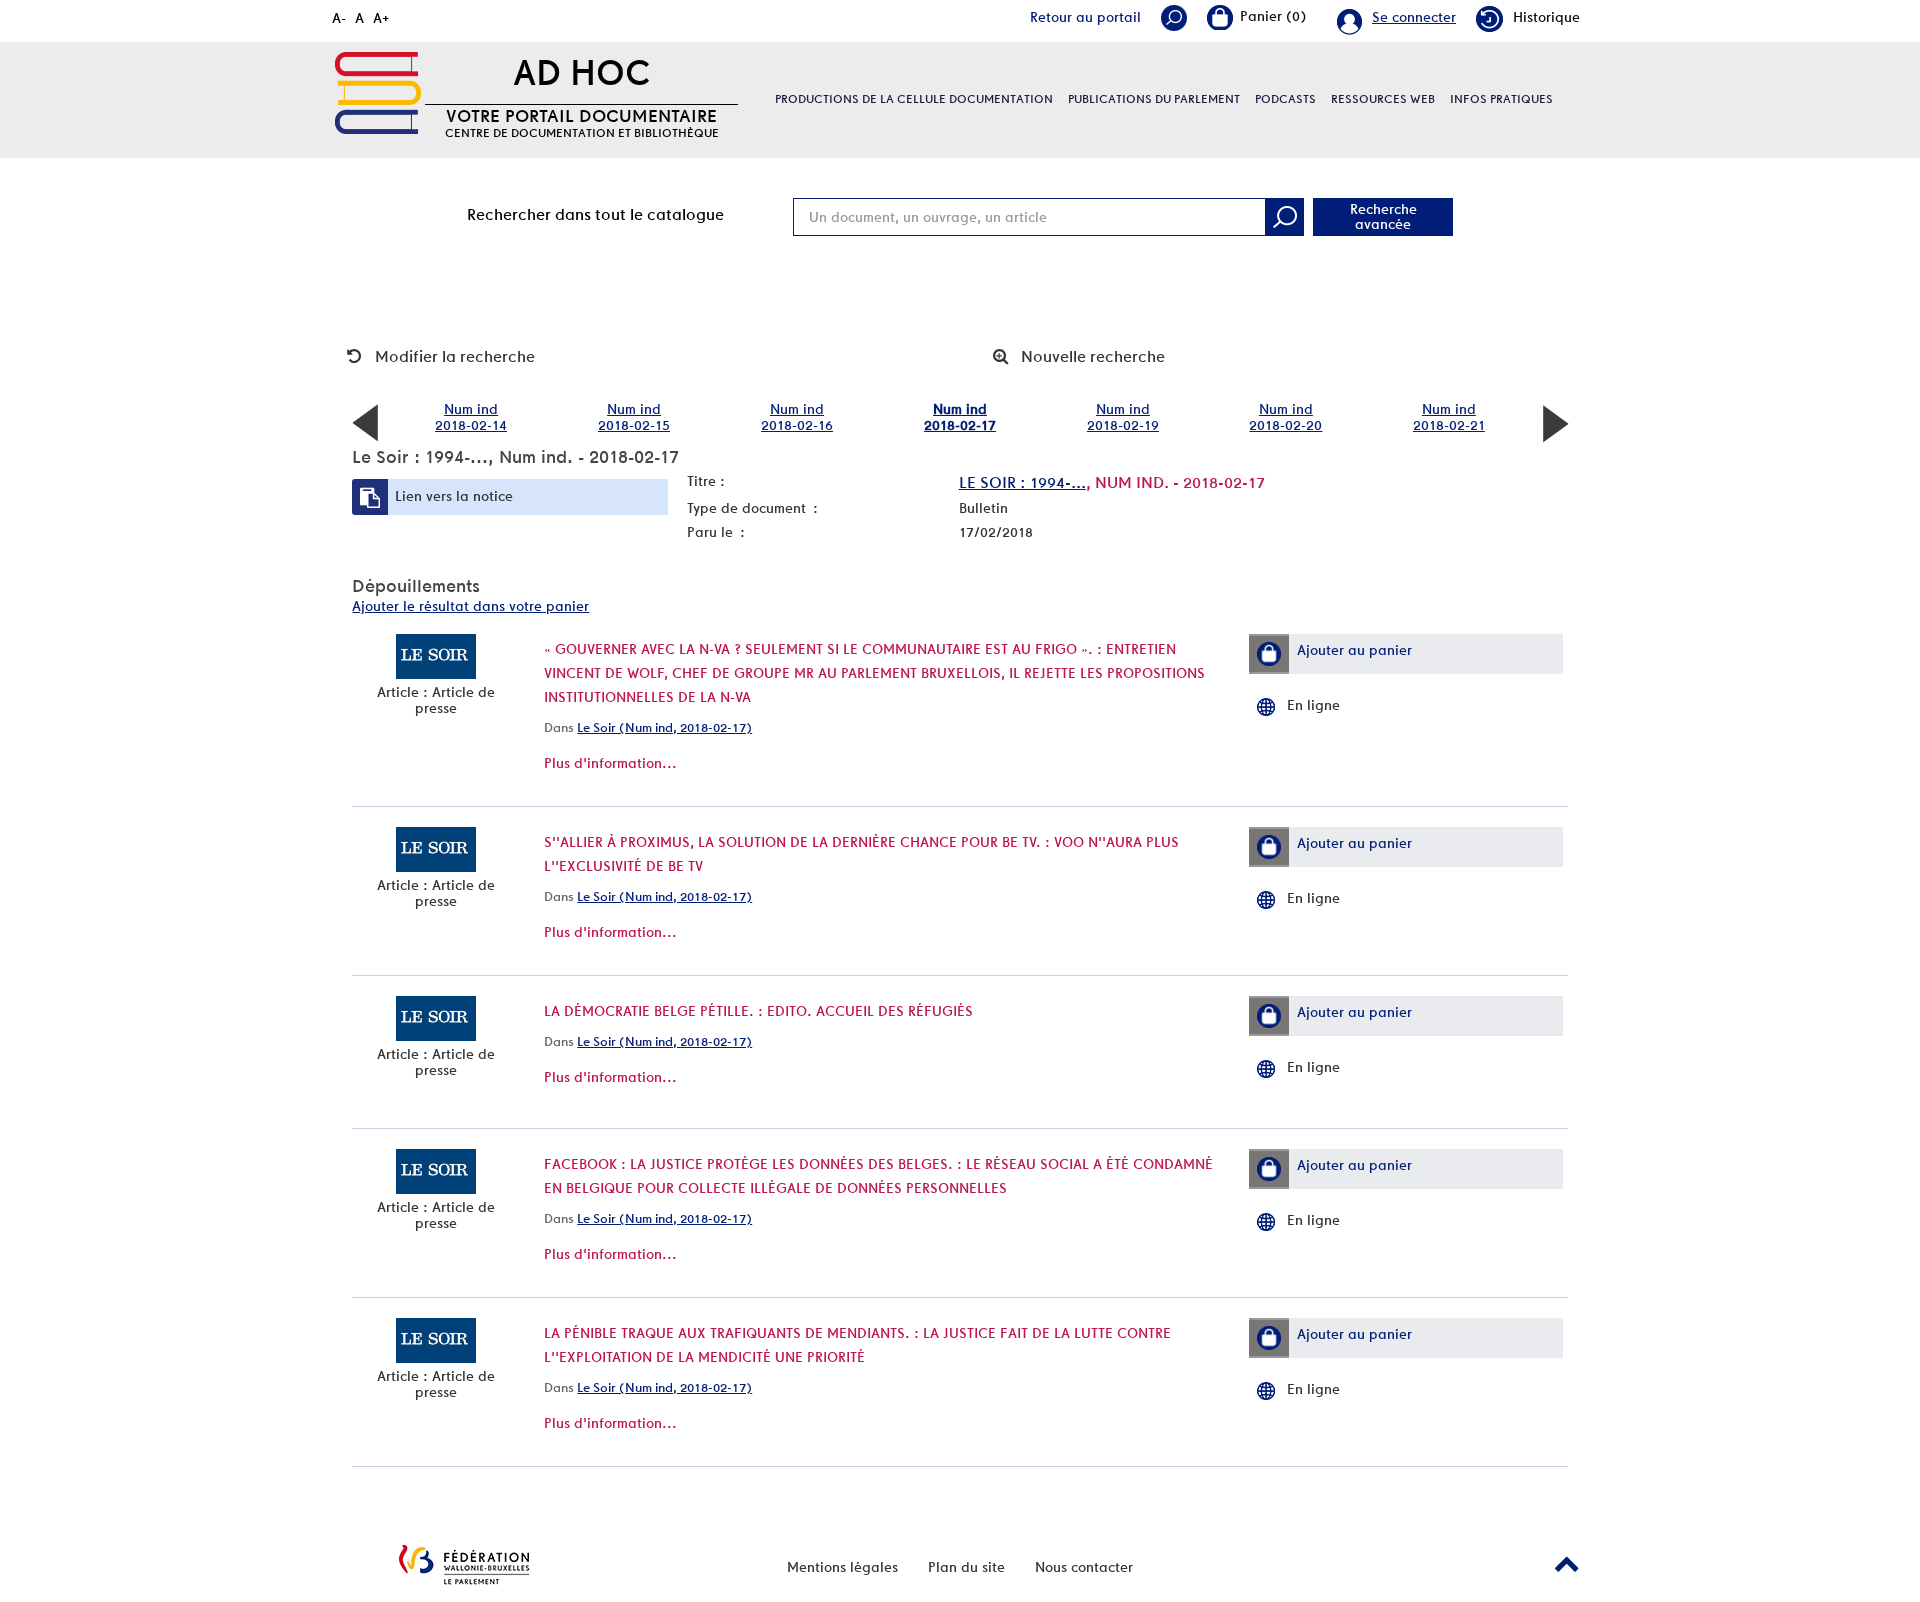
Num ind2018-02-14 (471, 417)
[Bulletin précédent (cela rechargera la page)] (365, 422)
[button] (1269, 654)
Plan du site (966, 1567)
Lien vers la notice (454, 496)
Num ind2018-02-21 (1449, 417)
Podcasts (1285, 99)
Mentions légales (842, 1567)
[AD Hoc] (378, 93)
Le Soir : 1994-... (1022, 482)
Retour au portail (1085, 17)
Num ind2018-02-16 (797, 417)
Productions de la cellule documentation (914, 99)
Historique (1546, 17)
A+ (381, 18)
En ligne (1313, 705)
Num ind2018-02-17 (960, 417)
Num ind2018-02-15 (634, 417)
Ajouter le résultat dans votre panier (470, 606)
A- (339, 18)
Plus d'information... (610, 763)
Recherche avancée (1383, 216)
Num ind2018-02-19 (1123, 417)
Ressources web (1383, 99)
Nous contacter (1084, 1567)
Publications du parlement (1154, 99)
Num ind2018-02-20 (1285, 417)
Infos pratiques (1501, 99)
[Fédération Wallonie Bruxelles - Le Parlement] (464, 1564)
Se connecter (1414, 17)
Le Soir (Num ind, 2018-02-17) (664, 727)
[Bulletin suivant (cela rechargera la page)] (1555, 422)
